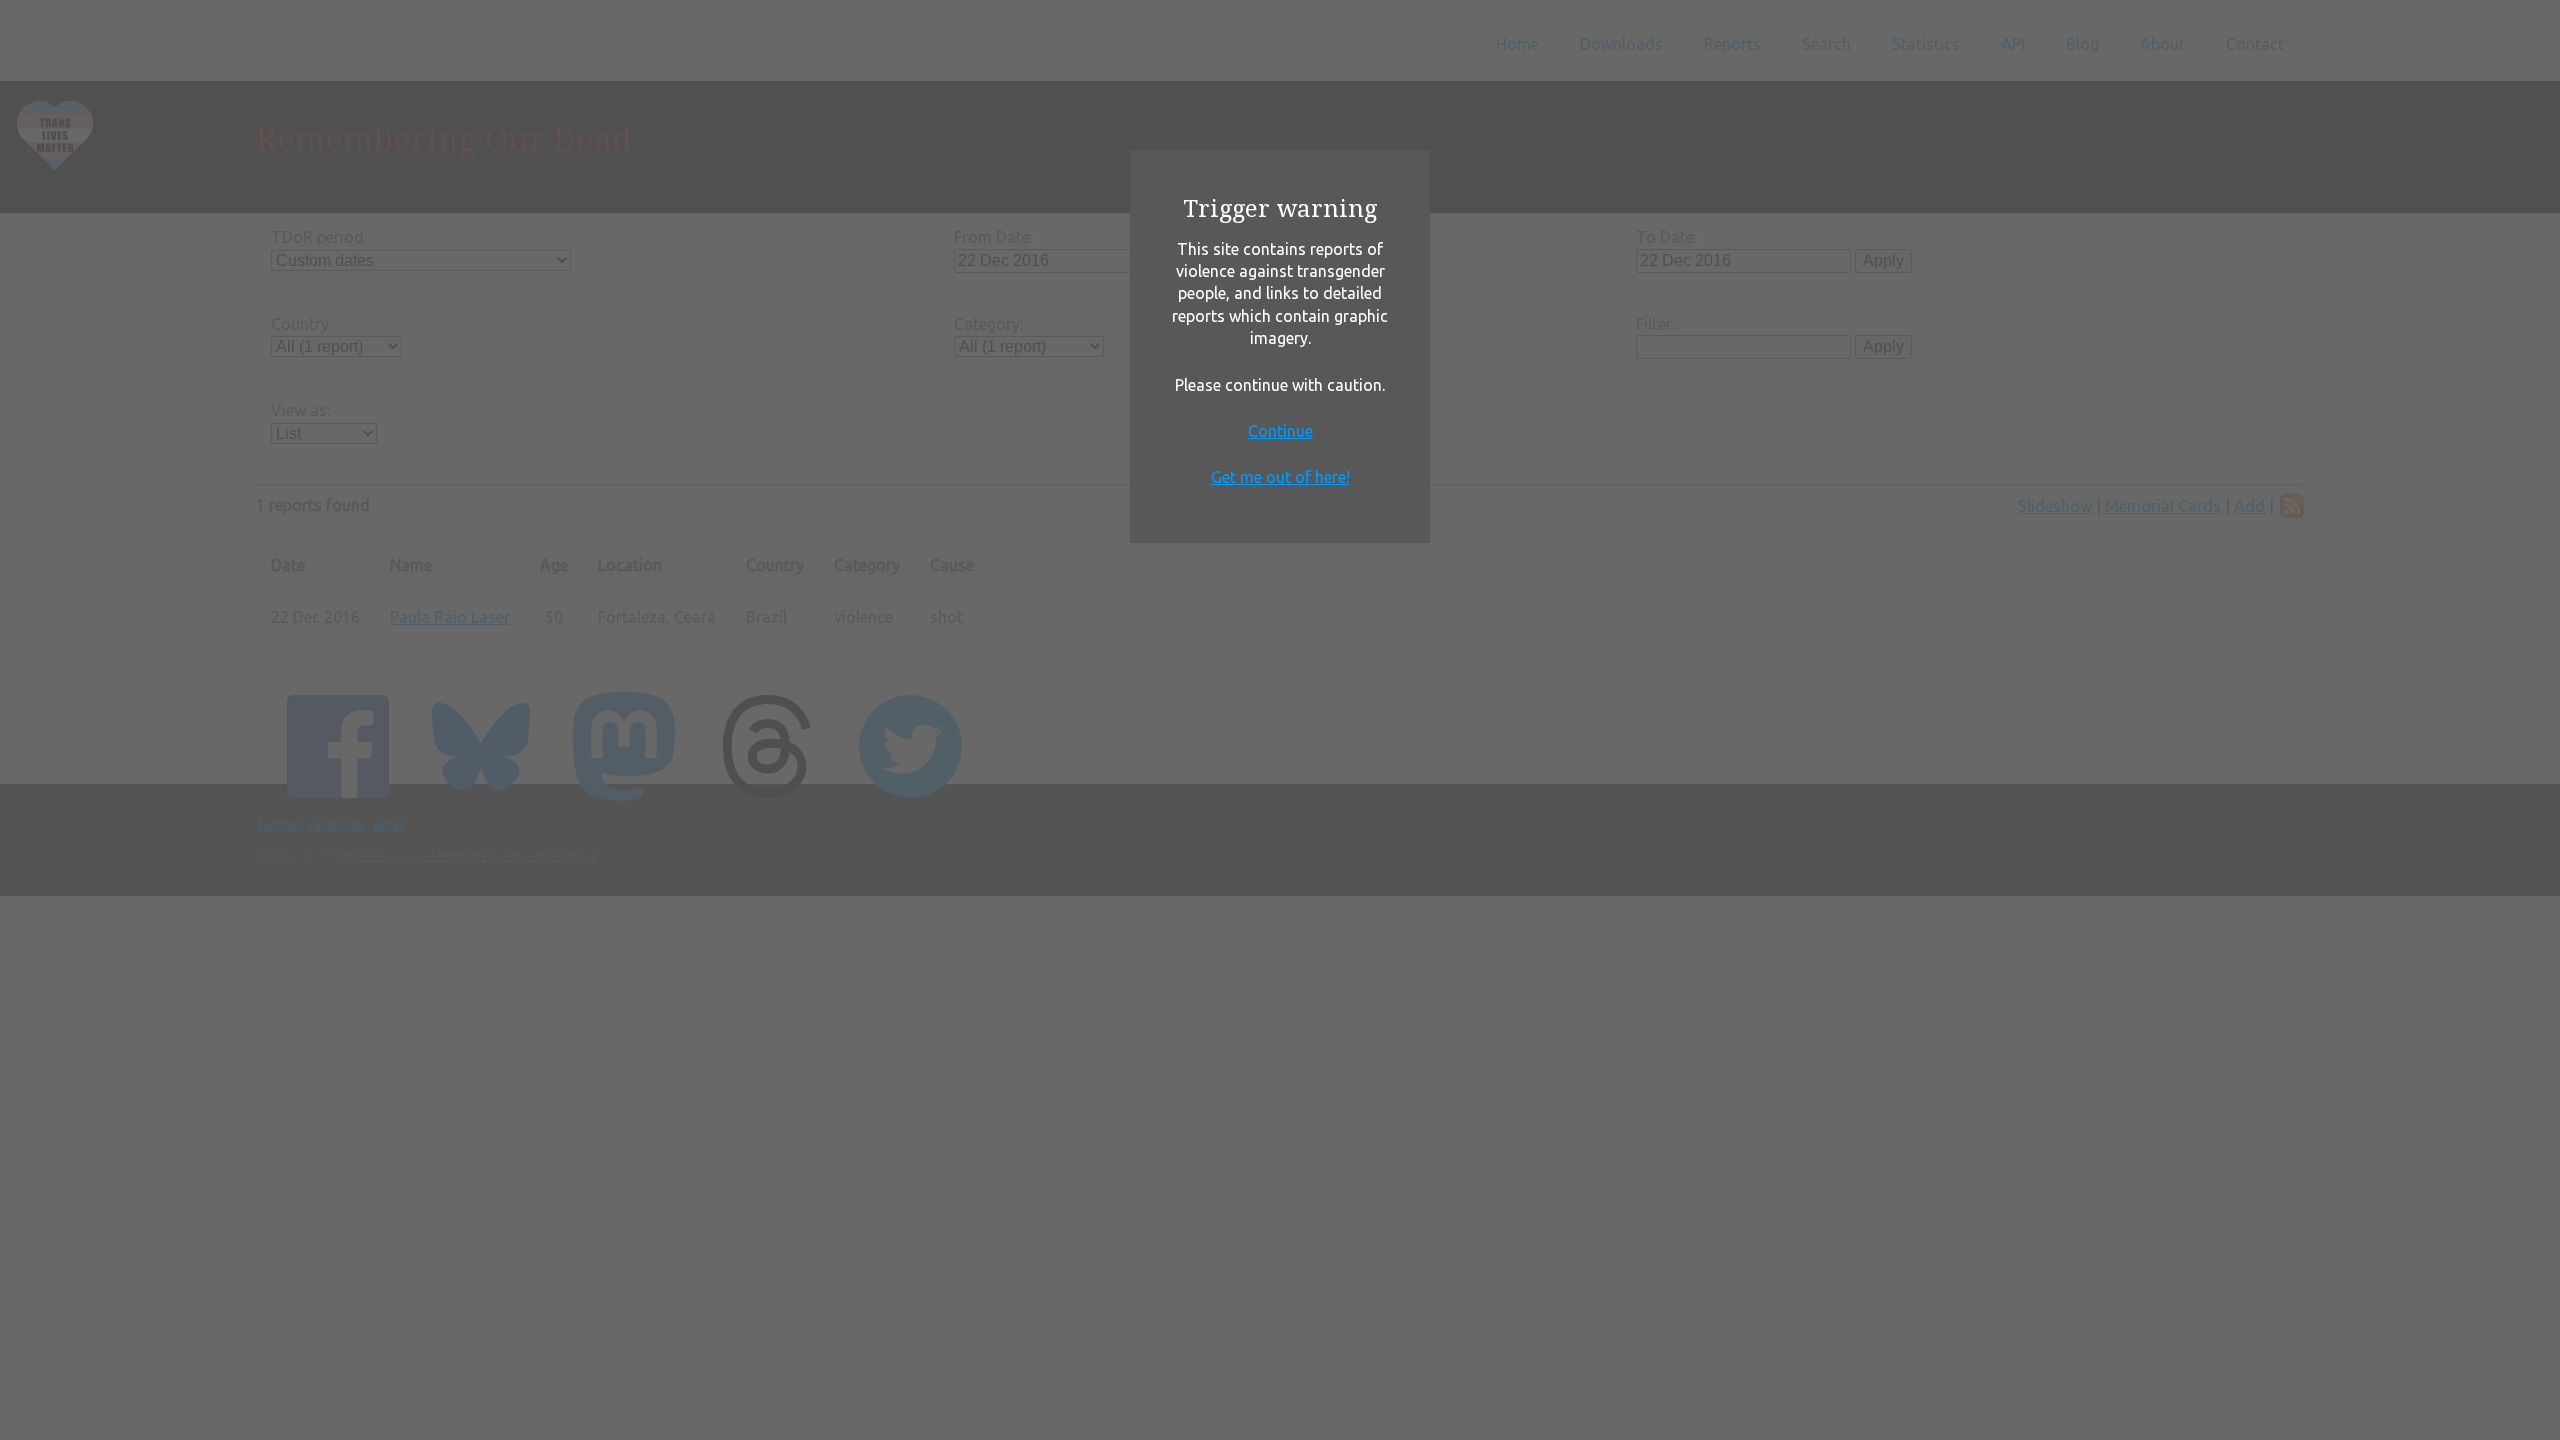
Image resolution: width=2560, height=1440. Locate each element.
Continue (1280, 431)
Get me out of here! (1280, 477)
